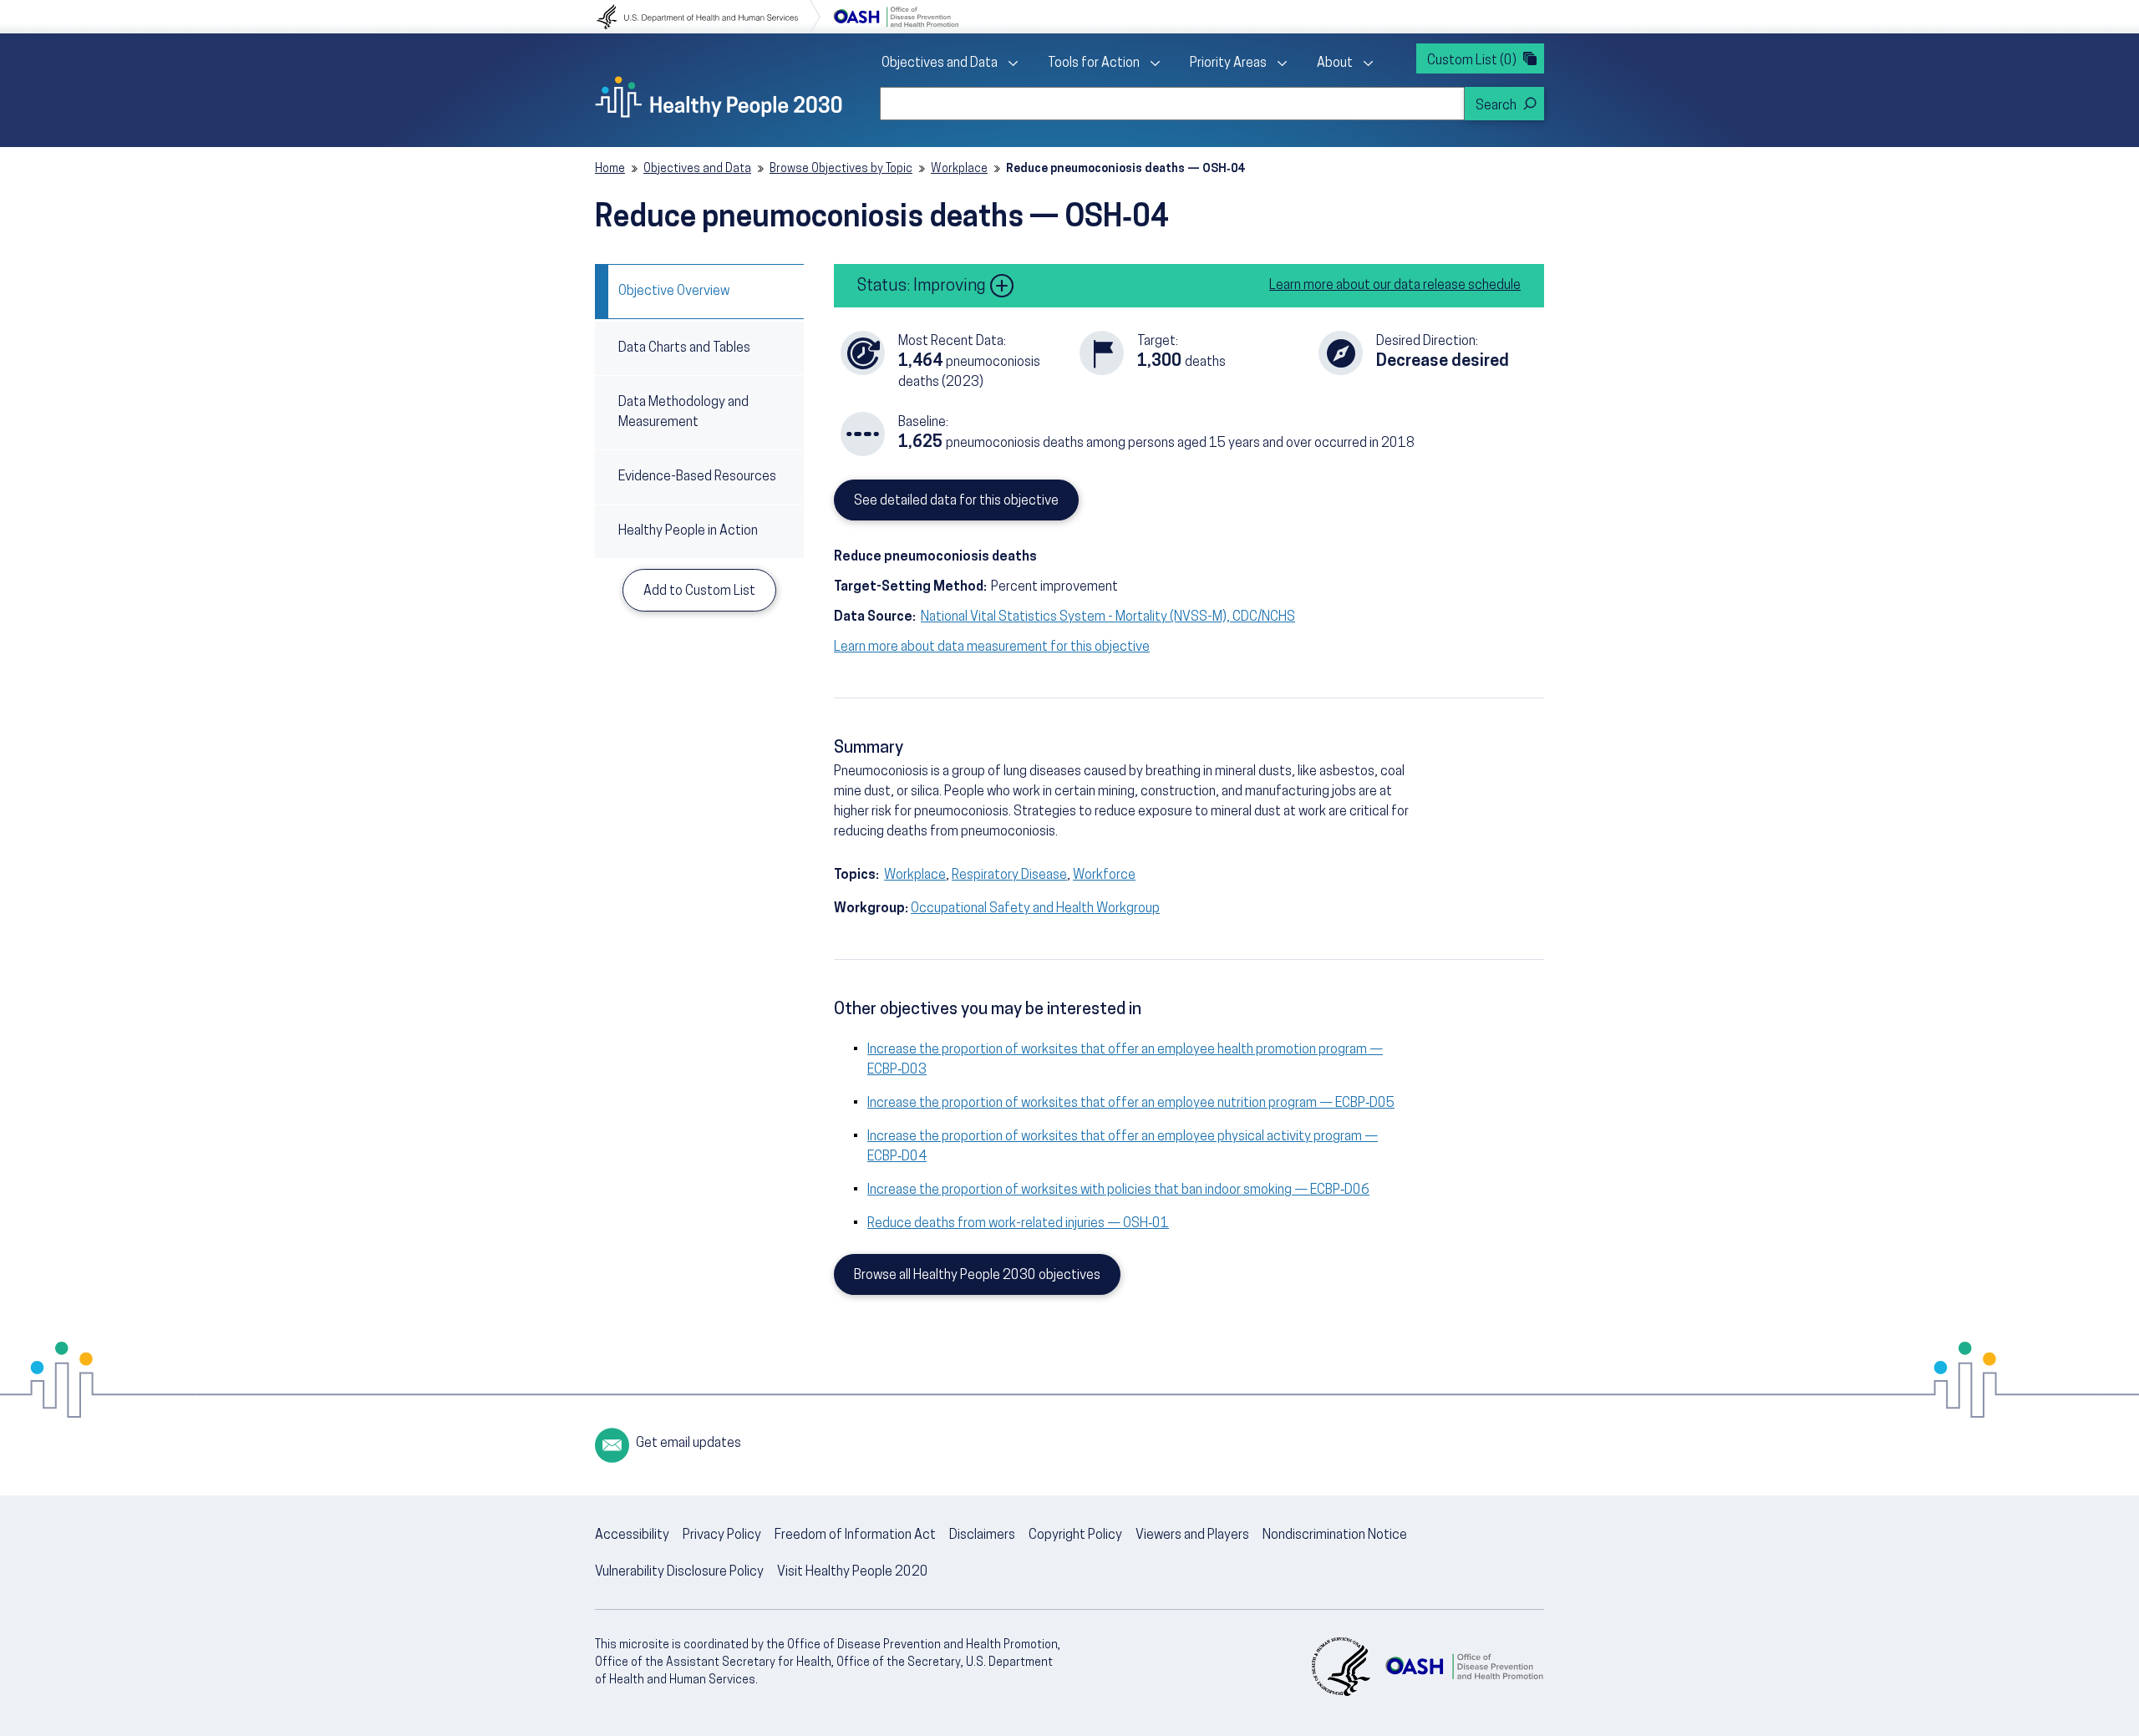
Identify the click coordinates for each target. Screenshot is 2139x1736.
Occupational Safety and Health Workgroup (1035, 909)
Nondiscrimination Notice (1335, 1535)
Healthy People (719, 97)
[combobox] (1172, 104)
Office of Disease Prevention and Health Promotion (896, 17)
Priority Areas (1228, 63)
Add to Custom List (699, 591)
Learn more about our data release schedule (1395, 286)
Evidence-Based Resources (697, 477)
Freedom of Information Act (855, 1535)
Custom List (1472, 61)
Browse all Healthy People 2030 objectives (977, 1276)
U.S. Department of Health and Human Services (709, 17)
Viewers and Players (1192, 1535)
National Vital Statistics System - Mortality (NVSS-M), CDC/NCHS (1108, 617)
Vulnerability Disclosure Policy (679, 1572)
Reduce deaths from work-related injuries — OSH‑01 (1018, 1224)
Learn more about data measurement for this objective (992, 647)
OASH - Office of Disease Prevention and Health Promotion (1464, 1667)
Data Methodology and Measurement (683, 413)
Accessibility (632, 1535)
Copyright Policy (1075, 1535)
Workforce (1104, 876)
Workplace (959, 169)
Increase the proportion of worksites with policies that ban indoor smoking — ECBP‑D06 (1118, 1190)
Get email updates (688, 1444)
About (1335, 63)
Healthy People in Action (688, 531)
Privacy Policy (722, 1535)
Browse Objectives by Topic (841, 169)
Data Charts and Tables (684, 348)
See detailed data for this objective (956, 501)
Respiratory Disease (1009, 876)
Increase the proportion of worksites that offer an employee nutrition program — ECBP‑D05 (1131, 1104)
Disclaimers (982, 1535)
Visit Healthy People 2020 (853, 1572)
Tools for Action (1094, 63)
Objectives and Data (940, 63)
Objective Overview (674, 292)
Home (610, 169)
